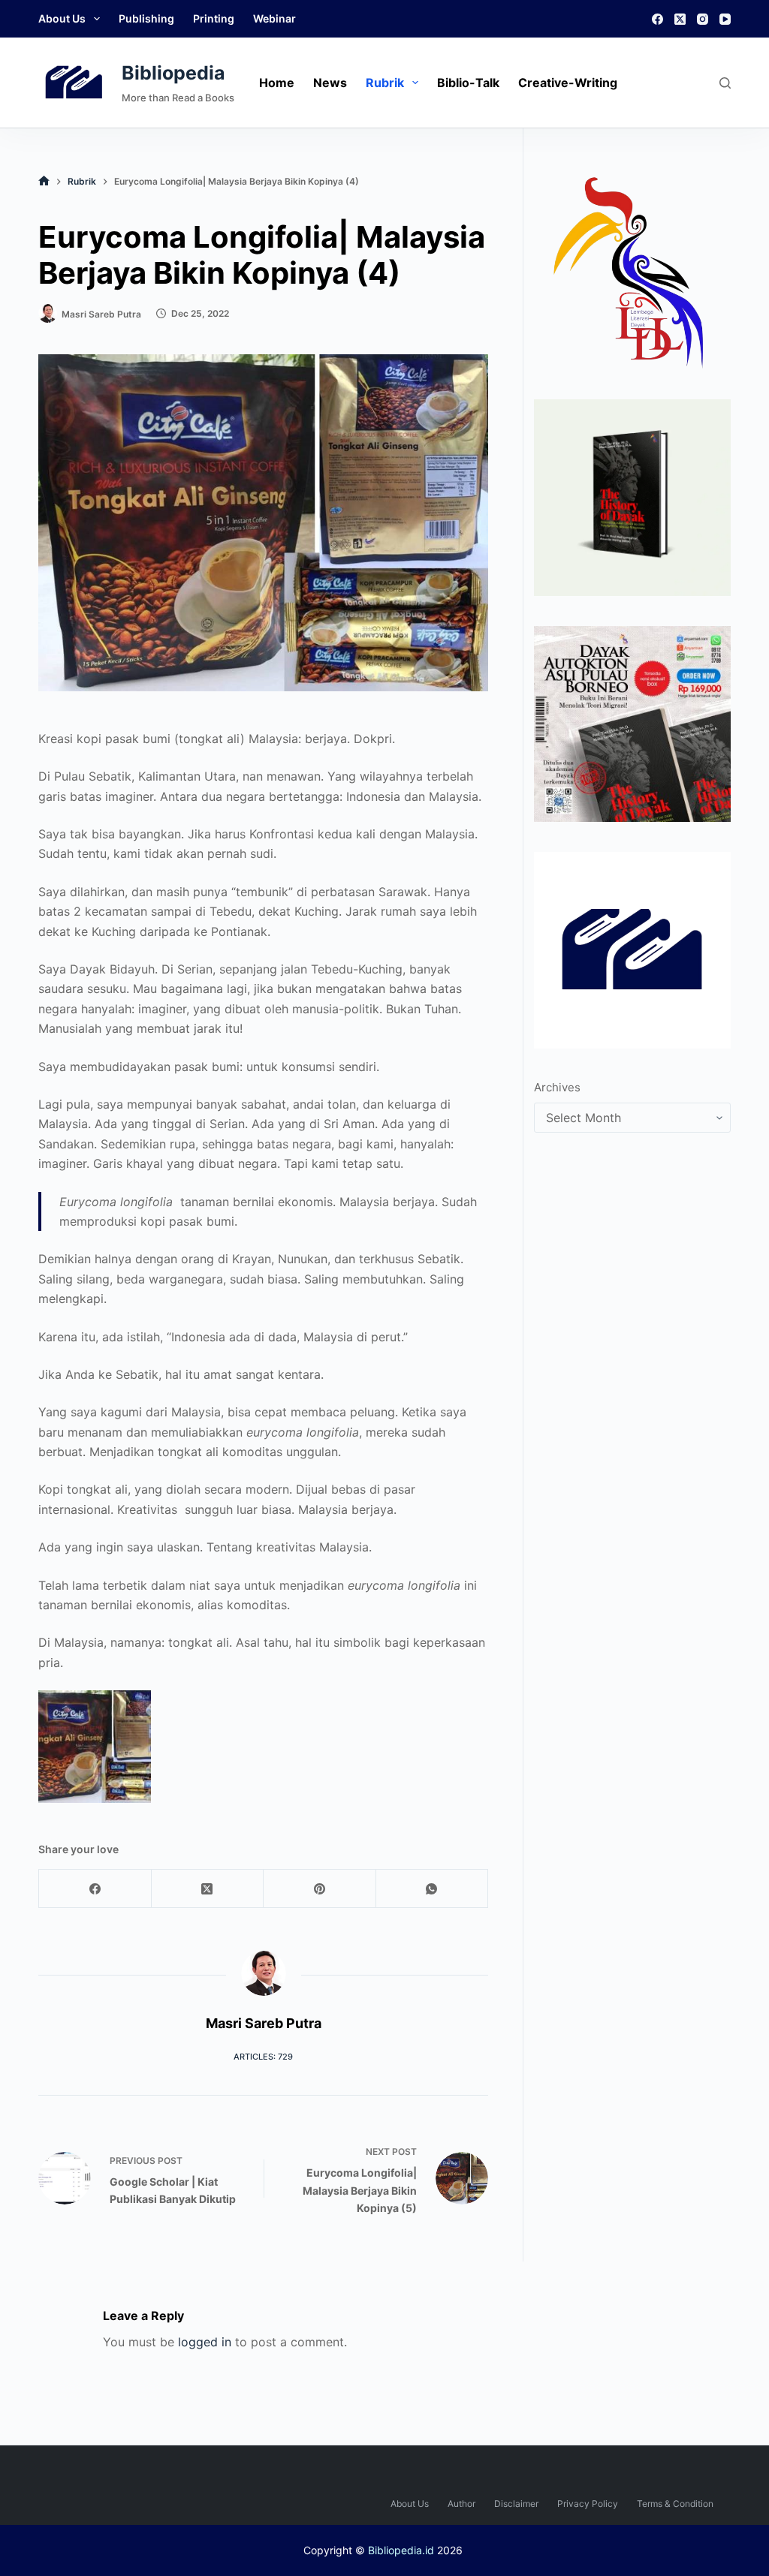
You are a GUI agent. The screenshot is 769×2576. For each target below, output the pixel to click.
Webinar (274, 18)
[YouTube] (725, 19)
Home (277, 83)
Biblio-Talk (468, 83)
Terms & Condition (675, 2504)
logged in (205, 2342)
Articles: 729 (263, 2057)
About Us (62, 18)
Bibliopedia (173, 73)
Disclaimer (516, 2504)
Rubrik (385, 83)
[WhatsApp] (433, 1889)
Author (461, 2504)
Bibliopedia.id (401, 2550)
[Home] (44, 181)
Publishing (146, 18)
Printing (214, 18)
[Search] (725, 83)
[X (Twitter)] (680, 19)
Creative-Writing (568, 83)
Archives (557, 1087)
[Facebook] (657, 19)
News (330, 83)
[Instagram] (703, 19)
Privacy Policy (588, 2504)
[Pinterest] (320, 1889)
